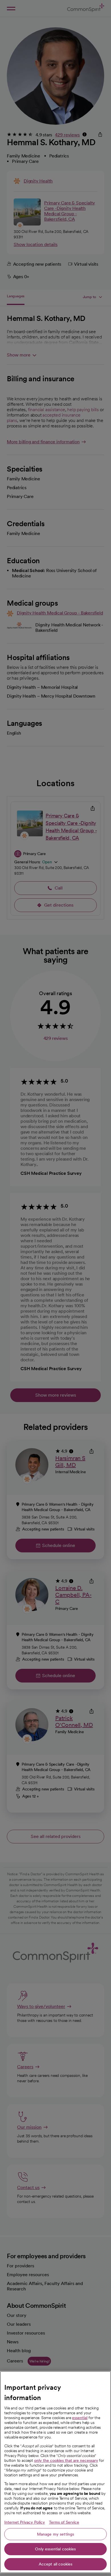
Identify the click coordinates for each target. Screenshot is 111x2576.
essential (80, 2418)
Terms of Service (64, 2522)
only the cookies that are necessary (66, 2460)
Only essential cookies (55, 2549)
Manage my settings (56, 2534)
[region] (55, 2472)
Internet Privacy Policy (25, 2522)
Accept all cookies (56, 2564)
